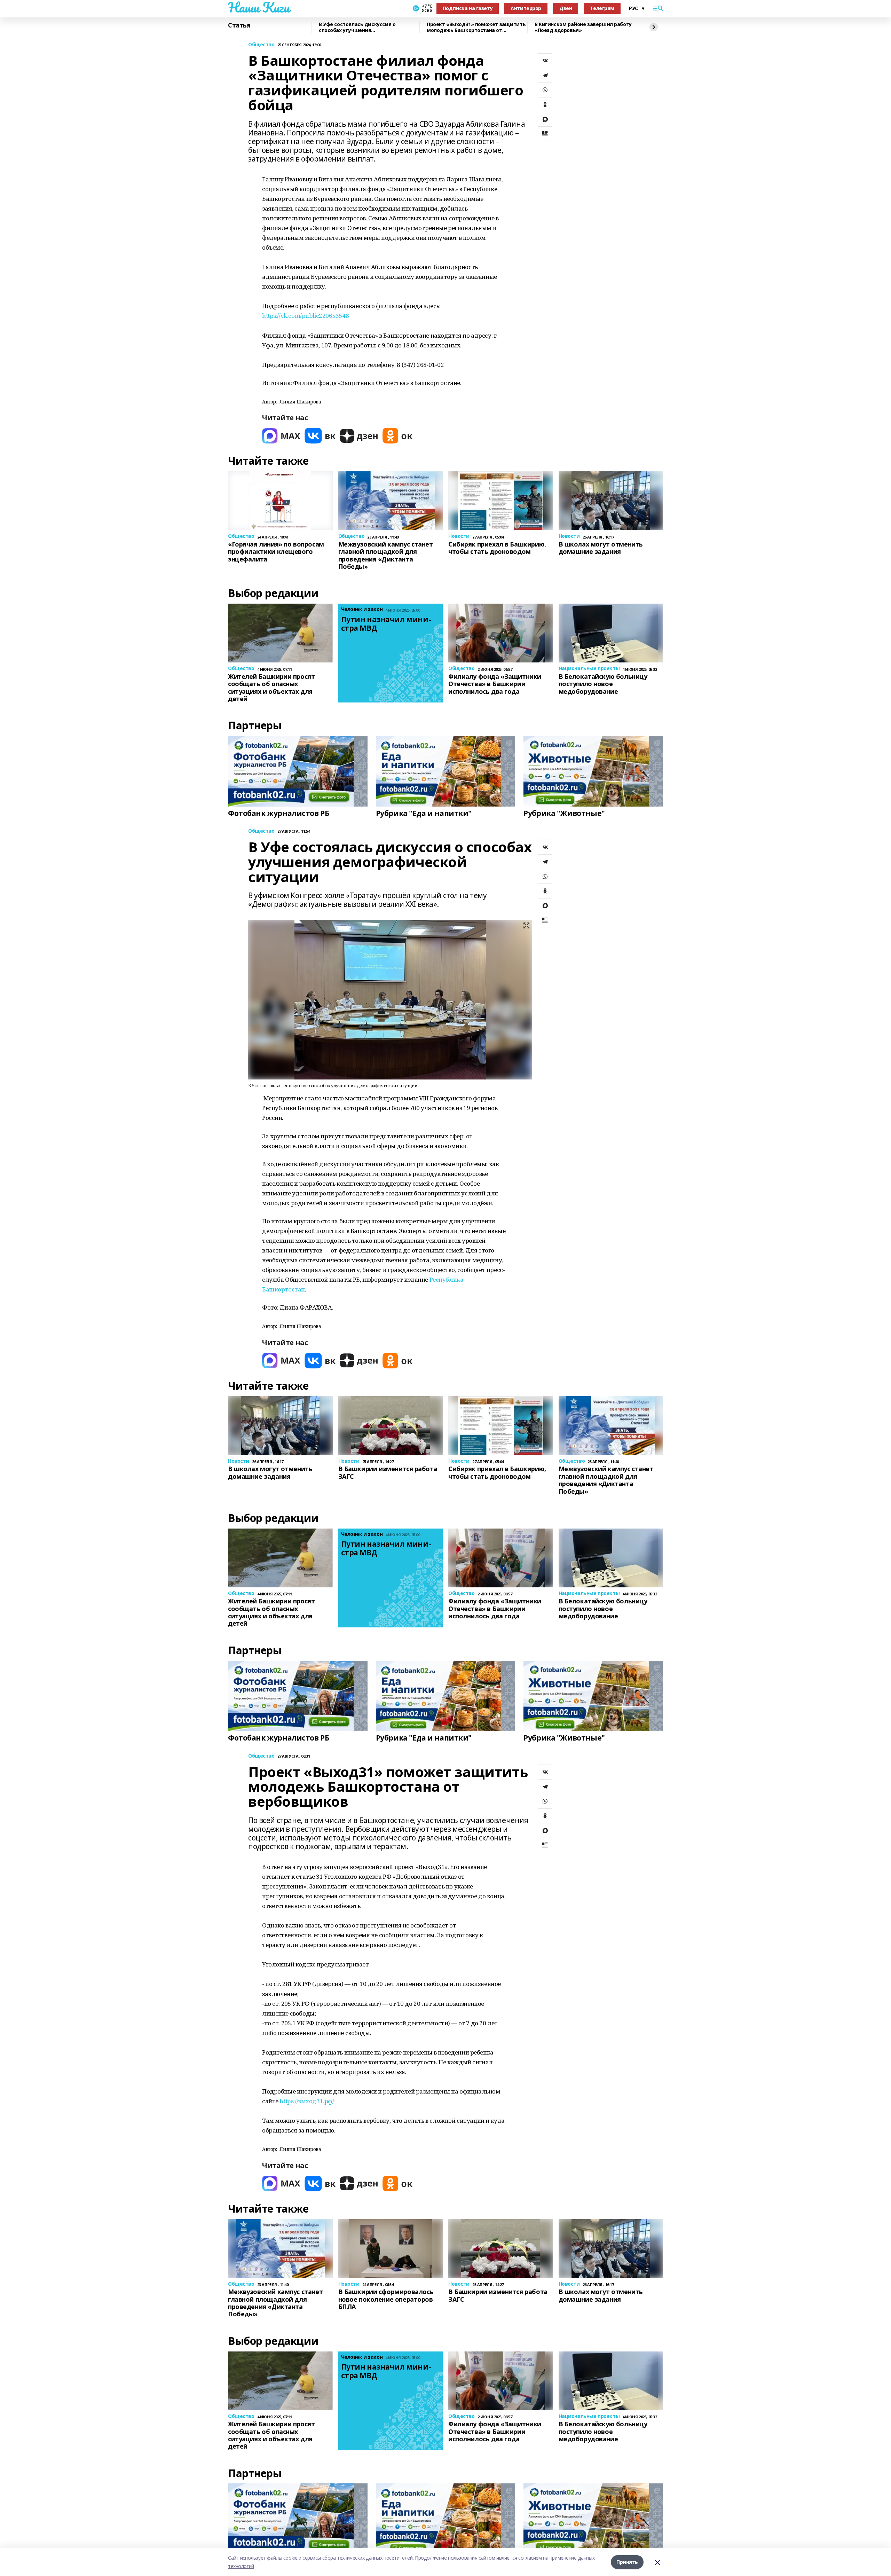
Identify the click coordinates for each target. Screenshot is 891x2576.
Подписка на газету (468, 8)
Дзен (566, 8)
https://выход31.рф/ (307, 2101)
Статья (239, 25)
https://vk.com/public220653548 (305, 316)
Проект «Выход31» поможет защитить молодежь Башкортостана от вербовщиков (476, 27)
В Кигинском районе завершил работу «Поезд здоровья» (583, 27)
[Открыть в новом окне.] (281, 436)
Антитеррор (526, 8)
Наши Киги (259, 7)
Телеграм (602, 8)
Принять (627, 2562)
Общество (261, 45)
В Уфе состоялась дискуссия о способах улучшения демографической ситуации (357, 27)
